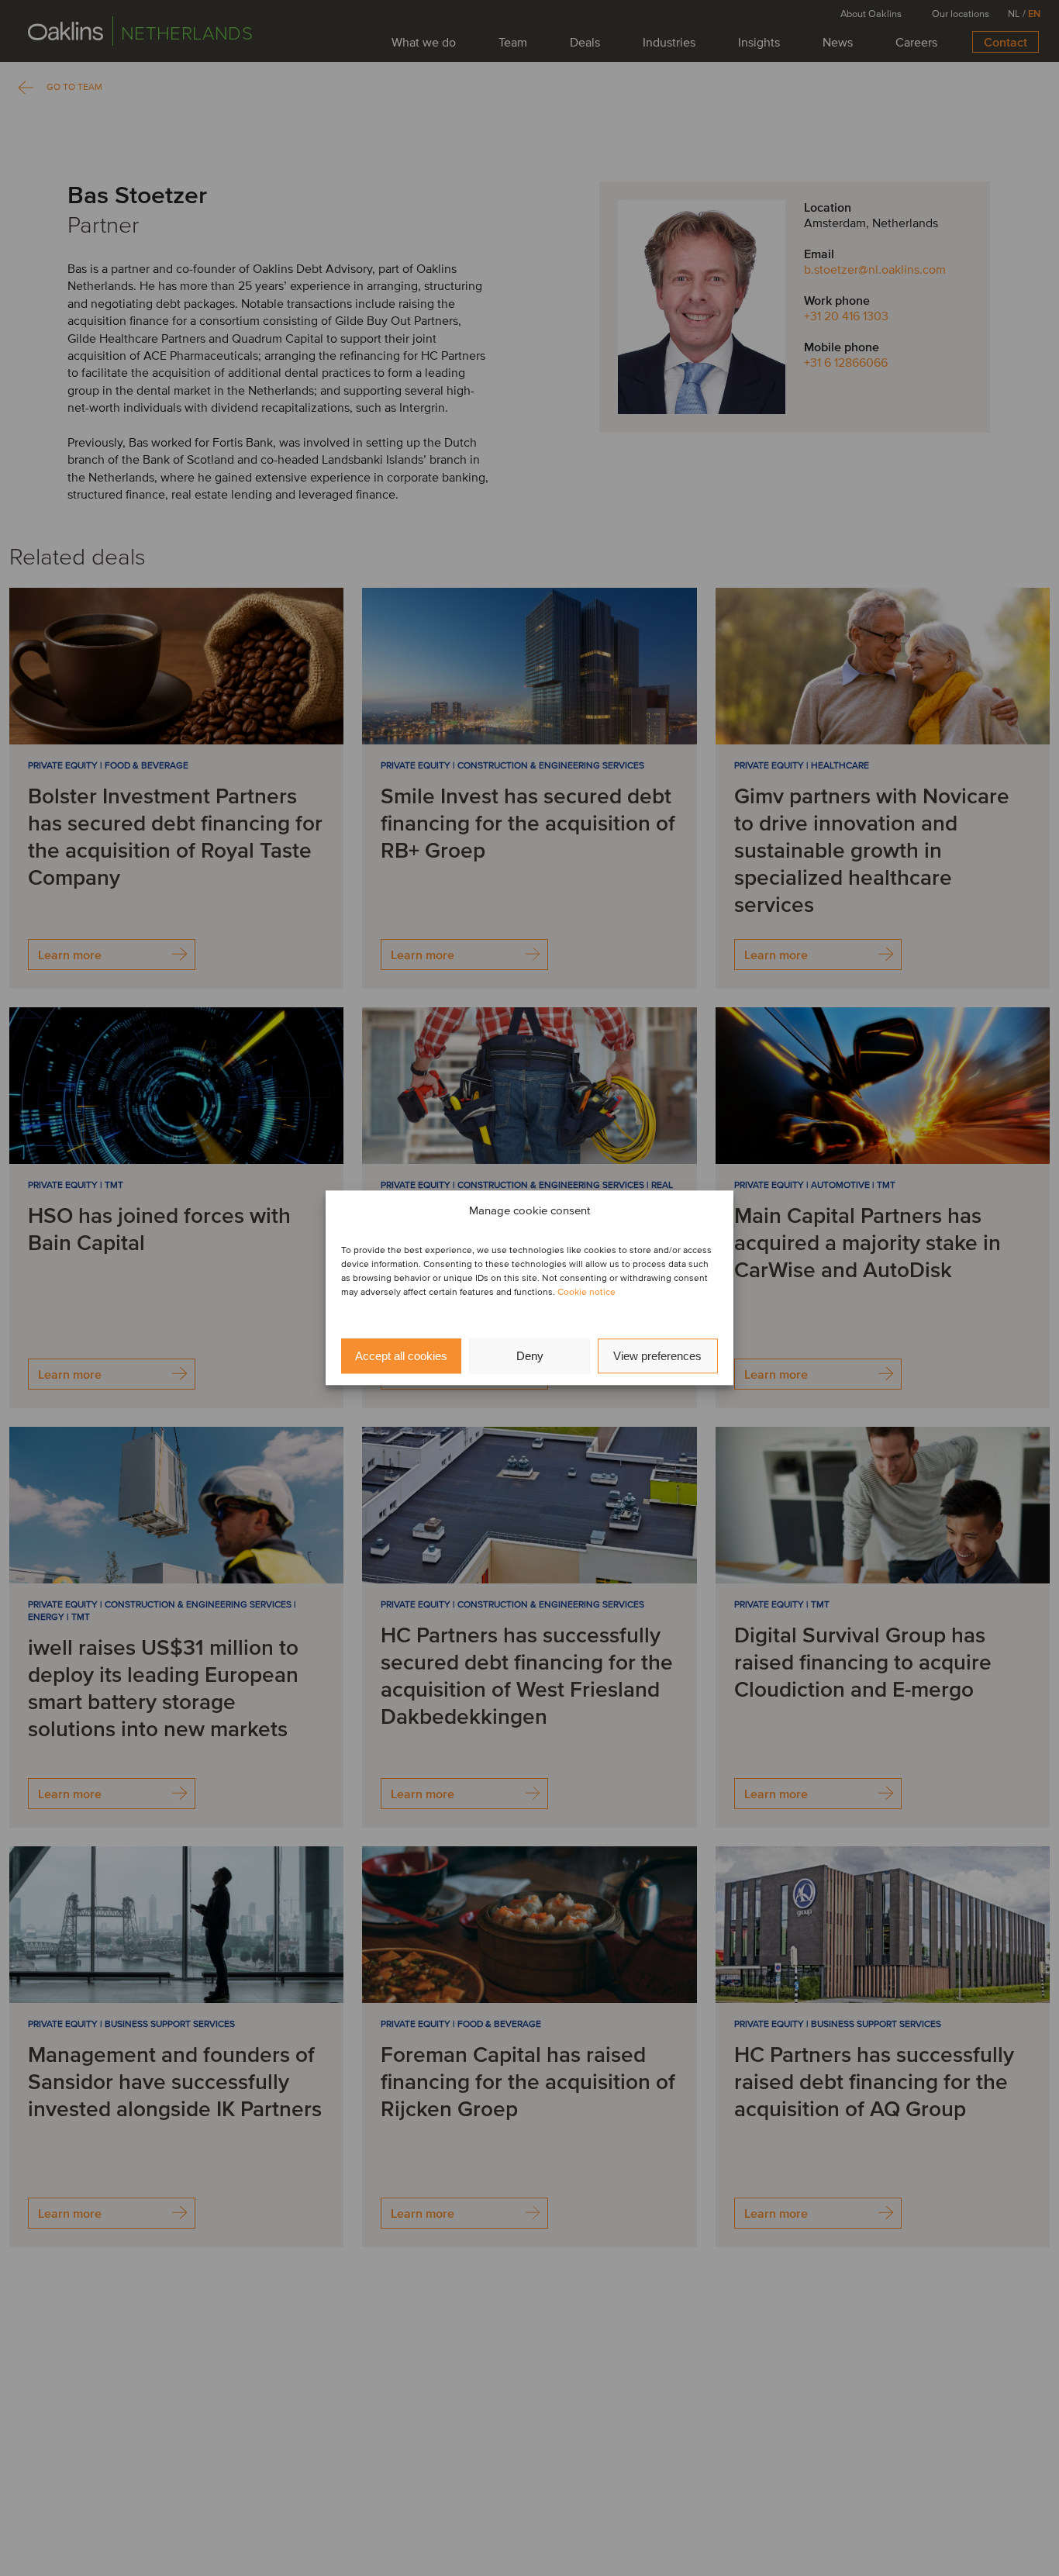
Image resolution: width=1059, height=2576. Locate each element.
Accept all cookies (401, 1356)
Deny (530, 1356)
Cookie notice (586, 1293)
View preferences (657, 1356)
